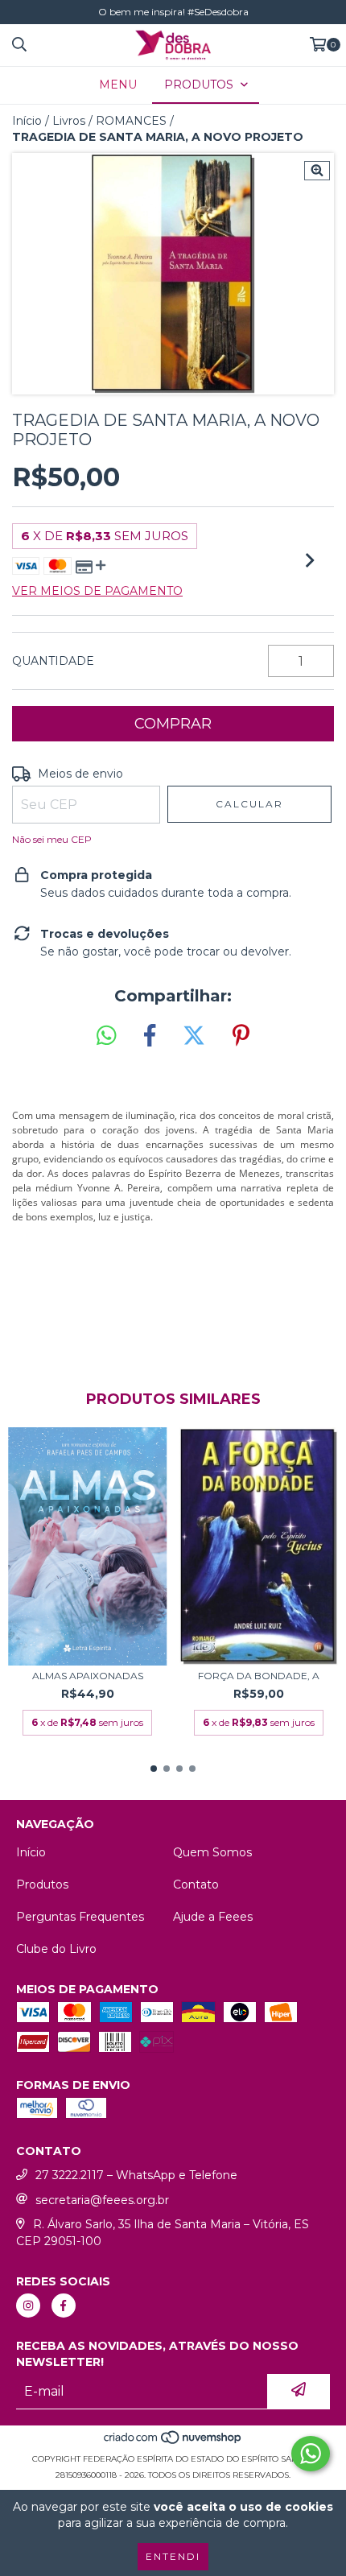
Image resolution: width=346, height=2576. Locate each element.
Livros (69, 121)
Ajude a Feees (213, 1917)
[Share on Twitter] (194, 1036)
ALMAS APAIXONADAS (88, 1676)
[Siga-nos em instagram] (28, 2306)
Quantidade (53, 661)
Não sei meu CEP (52, 839)
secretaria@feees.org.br (102, 2200)
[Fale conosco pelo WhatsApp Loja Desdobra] (311, 2454)
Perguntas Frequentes (80, 1917)
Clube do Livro (56, 1949)
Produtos (42, 1885)
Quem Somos (212, 1852)
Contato (196, 1885)
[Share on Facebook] (150, 1036)
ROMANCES (131, 121)
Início (27, 121)
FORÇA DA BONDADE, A (259, 1676)
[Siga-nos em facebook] (64, 2306)
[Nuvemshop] (173, 2443)
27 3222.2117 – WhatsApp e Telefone (136, 2175)
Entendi (173, 2556)
